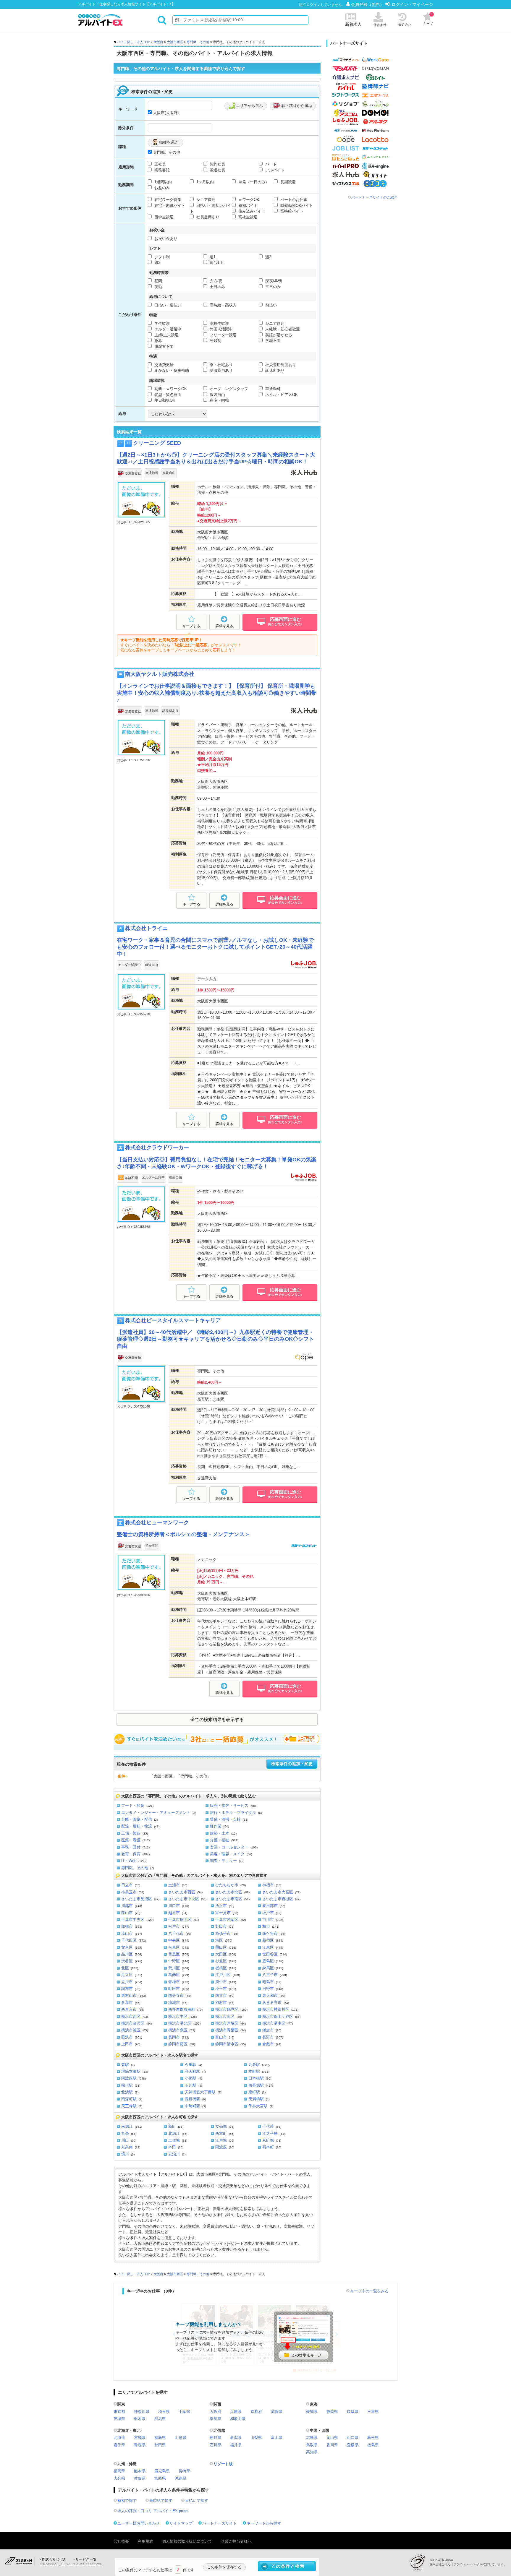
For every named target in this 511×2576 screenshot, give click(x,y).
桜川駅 (127, 2085)
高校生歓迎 (247, 217)
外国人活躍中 (221, 329)
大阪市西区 (175, 42)
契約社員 (217, 164)
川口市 (174, 1906)
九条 (125, 2133)
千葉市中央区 (133, 1920)
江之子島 (270, 2133)
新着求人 (353, 24)
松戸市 (174, 1926)
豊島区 (268, 1961)
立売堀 (221, 2126)
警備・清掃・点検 (225, 1819)
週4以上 (216, 263)
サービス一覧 (86, 2559)
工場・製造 (131, 1833)
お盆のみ (161, 188)
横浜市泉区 (178, 2030)
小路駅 (191, 2078)
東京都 (119, 2412)
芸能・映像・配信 (137, 1819)
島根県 (373, 2438)
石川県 (215, 2445)
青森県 (140, 2445)
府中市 (221, 1982)
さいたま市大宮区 (278, 1892)
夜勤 (158, 287)
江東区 (268, 1947)
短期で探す (127, 2500)
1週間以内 (162, 182)
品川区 (127, 1954)
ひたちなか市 (227, 1885)
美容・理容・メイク (227, 1854)
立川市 (127, 1982)
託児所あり (274, 370)
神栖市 (268, 1885)
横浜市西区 (131, 2016)
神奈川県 (142, 2412)
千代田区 (129, 1940)
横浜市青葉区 (227, 2030)
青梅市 (174, 1982)
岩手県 (119, 2445)
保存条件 (380, 25)
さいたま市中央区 (184, 1899)
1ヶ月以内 (204, 182)
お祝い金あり (165, 239)
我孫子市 (223, 1933)
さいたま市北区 (229, 1892)
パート (270, 164)
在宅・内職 (219, 400)
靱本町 (268, 2147)
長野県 (215, 2438)
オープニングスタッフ (228, 389)
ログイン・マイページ (412, 4)
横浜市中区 (178, 2016)
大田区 (221, 1954)
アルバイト (274, 170)
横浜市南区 (225, 2016)
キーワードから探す (264, 2523)
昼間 (158, 281)
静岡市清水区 (227, 2044)
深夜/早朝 (273, 281)
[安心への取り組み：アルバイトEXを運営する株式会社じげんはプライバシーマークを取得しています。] (419, 2562)
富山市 (221, 2037)
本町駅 (254, 2071)
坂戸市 (268, 1913)
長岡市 (174, 2037)
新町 (172, 2126)
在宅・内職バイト (169, 206)
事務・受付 (131, 1847)
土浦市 (174, 1885)
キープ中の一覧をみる (369, 2291)
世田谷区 (270, 1954)
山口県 (353, 2438)
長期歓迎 (287, 182)
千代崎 (268, 2126)
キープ (428, 19)
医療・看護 (131, 1840)
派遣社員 (217, 170)
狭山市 (127, 1913)
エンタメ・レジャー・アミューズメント (156, 1813)
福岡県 (119, 2471)
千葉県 (184, 2412)
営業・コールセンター (229, 1847)
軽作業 (216, 1826)
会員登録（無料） (368, 4)
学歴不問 (272, 341)
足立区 (127, 1975)
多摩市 (127, 2003)
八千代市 (176, 1933)
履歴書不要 (163, 346)
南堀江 (127, 2126)
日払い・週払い (167, 305)
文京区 (127, 1947)
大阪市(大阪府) (166, 113)
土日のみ (217, 287)
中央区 (174, 1940)
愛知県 (312, 2412)
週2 (268, 257)
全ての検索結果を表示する (217, 1720)
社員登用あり (207, 217)
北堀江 (174, 2133)
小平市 (221, 1989)
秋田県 (160, 2445)
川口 (125, 2140)
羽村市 (221, 2003)
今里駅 (191, 2065)
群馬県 (160, 2419)
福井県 (236, 2445)
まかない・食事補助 (171, 370)
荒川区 (174, 1968)
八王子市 (270, 1975)
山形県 (181, 2438)
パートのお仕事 (293, 200)
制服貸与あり (221, 370)
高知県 (312, 2452)
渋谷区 (127, 1961)
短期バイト (247, 206)
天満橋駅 (256, 2099)
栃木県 (140, 2419)
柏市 (266, 1926)
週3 (157, 263)
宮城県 (140, 2438)
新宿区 (268, 1940)
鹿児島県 (162, 2471)
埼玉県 (164, 2412)
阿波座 (221, 2147)
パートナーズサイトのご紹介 (374, 197)
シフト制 (161, 257)
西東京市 (129, 2009)
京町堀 (268, 2140)
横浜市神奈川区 (276, 2009)
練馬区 (268, 1968)
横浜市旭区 (131, 2030)
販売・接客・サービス (229, 1805)
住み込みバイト (251, 211)
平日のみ (272, 287)
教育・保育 (131, 1854)
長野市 (268, 2037)
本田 (172, 2147)
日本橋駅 (256, 2078)
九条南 (127, 2147)
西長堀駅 (256, 2085)
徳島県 (373, 2445)
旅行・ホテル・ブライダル (233, 1813)
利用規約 (145, 2541)
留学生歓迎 (163, 217)
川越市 (127, 1906)
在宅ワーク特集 (167, 200)
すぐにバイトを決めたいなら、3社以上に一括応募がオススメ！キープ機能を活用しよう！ (217, 1739)
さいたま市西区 (182, 1892)
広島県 (312, 2438)
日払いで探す (197, 2500)
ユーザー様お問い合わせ (139, 2523)
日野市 (268, 1989)
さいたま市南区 (229, 1899)
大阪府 (158, 42)
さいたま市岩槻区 (278, 1899)
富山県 (277, 2438)
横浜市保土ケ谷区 (278, 2016)
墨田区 (221, 1947)
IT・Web (129, 1861)
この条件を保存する (224, 2567)
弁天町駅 (193, 2071)
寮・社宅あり (221, 365)
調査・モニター (223, 1861)
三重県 (373, 2412)
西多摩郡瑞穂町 (182, 2009)
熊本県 (140, 2471)
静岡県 (332, 2412)
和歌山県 (238, 2419)
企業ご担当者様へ (236, 2541)
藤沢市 (127, 2037)
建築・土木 (220, 1833)
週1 (212, 257)
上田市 (127, 2044)
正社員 (160, 164)
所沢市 (221, 1906)
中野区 (174, 1961)
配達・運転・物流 (137, 1826)
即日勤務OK (164, 400)
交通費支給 (163, 365)
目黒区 (174, 1954)
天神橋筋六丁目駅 (200, 2092)
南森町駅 (129, 2099)
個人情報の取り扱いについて (187, 2541)
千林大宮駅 (258, 2106)
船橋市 (127, 1926)
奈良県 (215, 2419)
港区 (219, 1940)
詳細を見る (224, 626)
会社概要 (121, 2541)
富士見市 (223, 1913)
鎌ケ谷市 (270, 1933)
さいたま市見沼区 (137, 1899)
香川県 (332, 2445)
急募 (158, 341)
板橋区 (221, 1968)
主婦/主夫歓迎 (166, 335)
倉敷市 (268, 2044)
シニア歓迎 (205, 200)
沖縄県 (181, 2478)
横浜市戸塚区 (227, 2023)
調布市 (127, 1989)
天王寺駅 (129, 2106)
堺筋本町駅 (131, 2071)
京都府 (256, 2412)
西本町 (221, 2133)
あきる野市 (272, 2003)
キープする (191, 626)
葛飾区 (174, 1975)
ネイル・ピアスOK (281, 395)
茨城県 (119, 2419)
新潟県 (236, 2438)
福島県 (160, 2438)
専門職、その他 (198, 42)
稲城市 (174, 2003)
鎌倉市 (268, 2030)
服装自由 (217, 395)
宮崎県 (160, 2478)
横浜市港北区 (180, 2023)
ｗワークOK (248, 200)
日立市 (127, 1885)
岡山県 (332, 2438)
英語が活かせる (278, 335)
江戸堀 (221, 2140)
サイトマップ (181, 2523)
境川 (125, 2154)
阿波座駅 (129, 2078)
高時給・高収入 (223, 305)
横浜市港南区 (274, 2023)
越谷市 (174, 1913)
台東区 (174, 1947)
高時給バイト (291, 211)
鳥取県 (312, 2445)
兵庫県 (236, 2412)
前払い (270, 305)
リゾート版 (223, 2464)
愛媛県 (353, 2445)
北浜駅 (127, 2092)
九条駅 (254, 2065)
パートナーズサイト (220, 2523)
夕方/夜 (215, 281)
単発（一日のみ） (253, 182)
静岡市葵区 (178, 2044)
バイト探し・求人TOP (134, 42)
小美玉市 (129, 1892)
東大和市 (270, 1995)
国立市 (221, 1995)
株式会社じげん (54, 2559)
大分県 (119, 2478)
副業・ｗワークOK (170, 389)
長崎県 (184, 2471)
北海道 (119, 2438)
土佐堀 (174, 2140)
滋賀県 (277, 2412)
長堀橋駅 (193, 2099)
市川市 (268, 1920)
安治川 (174, 2154)
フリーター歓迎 (223, 335)
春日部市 (270, 1906)
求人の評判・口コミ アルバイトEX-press (153, 2511)
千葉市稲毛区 (180, 1920)
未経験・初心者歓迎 (282, 329)
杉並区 (221, 1961)
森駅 (125, 2065)
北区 (125, 1968)
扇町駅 (254, 2092)
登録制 (215, 341)
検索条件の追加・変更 (292, 1764)
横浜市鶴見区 (227, 2009)
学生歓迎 (161, 323)
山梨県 (256, 2438)
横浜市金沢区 (133, 2023)
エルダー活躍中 (167, 329)
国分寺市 (176, 1995)
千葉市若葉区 (227, 1920)
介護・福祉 (220, 1840)
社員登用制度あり (280, 365)
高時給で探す (161, 2500)
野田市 (221, 1926)
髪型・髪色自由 (167, 395)
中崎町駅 (193, 2106)
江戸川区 (223, 1975)
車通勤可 (272, 389)
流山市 (127, 1933)
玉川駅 (191, 2085)
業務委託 (161, 170)
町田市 (174, 1989)
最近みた (405, 25)
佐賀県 (140, 2478)
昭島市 (268, 1982)
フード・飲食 (133, 1805)
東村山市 (129, 1995)
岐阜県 (353, 2412)
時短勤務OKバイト (296, 206)
